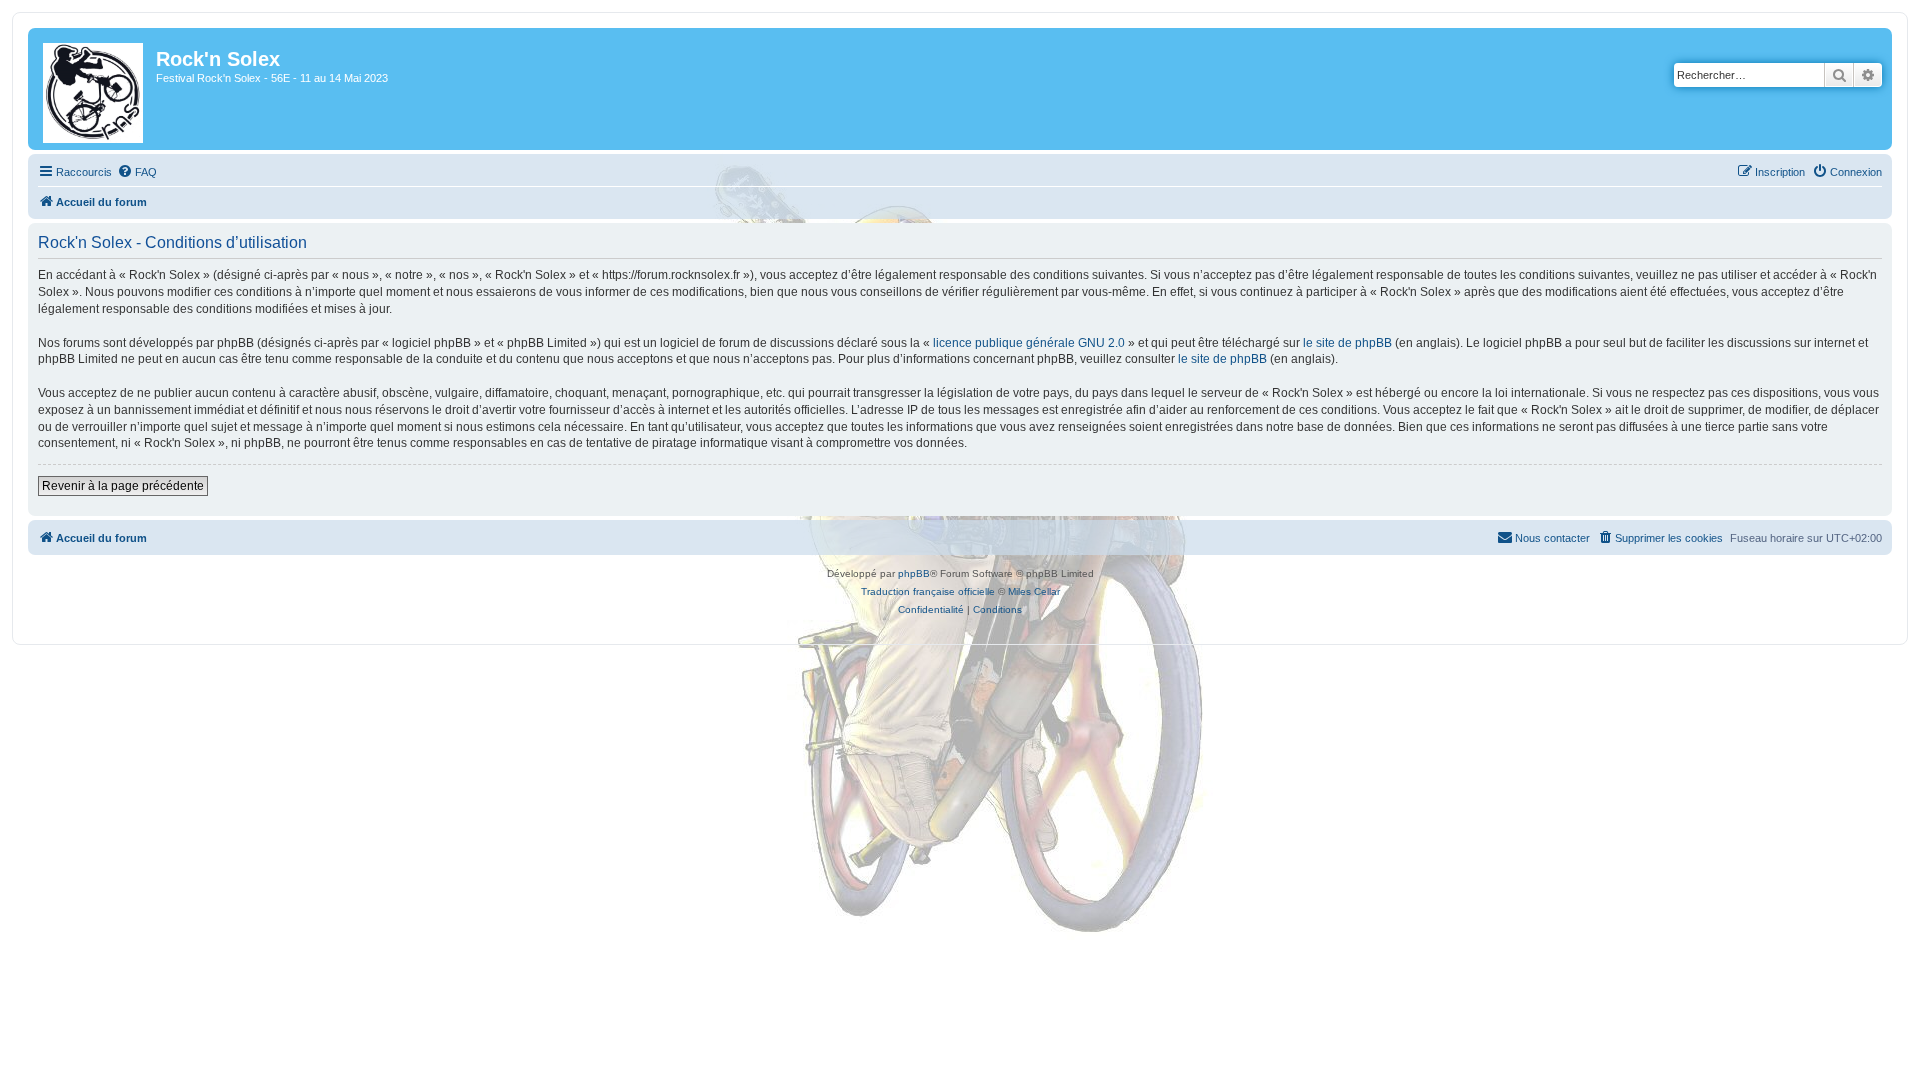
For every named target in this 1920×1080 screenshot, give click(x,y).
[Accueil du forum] (94, 89)
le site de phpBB (1347, 343)
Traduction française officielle (928, 591)
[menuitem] (137, 172)
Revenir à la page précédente (123, 486)
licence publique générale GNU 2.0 (1029, 343)
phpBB (914, 573)
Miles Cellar (1034, 591)
